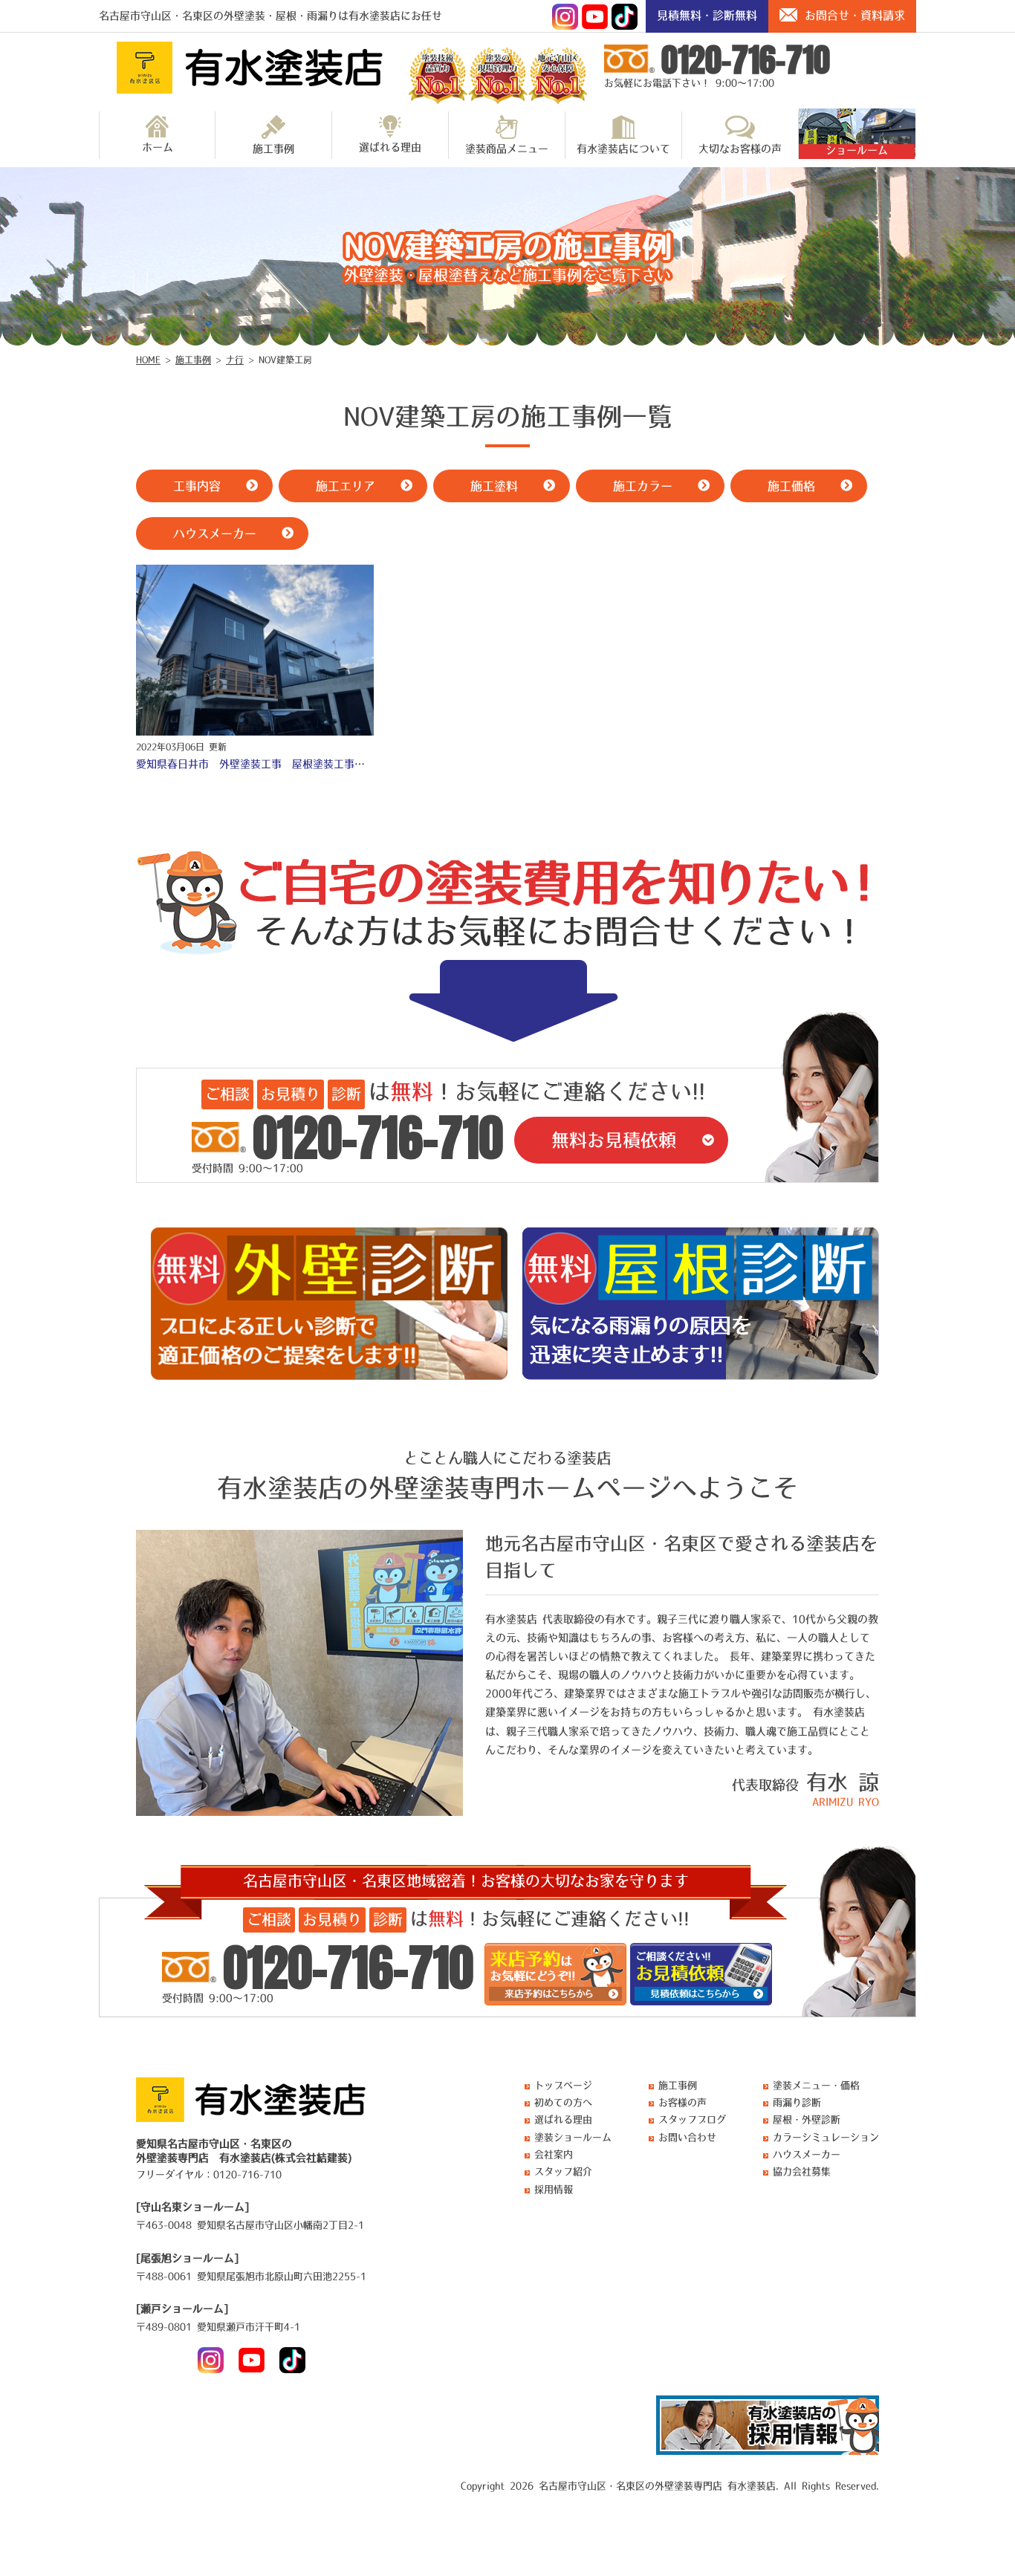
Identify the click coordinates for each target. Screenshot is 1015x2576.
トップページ (563, 2085)
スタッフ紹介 (563, 2171)
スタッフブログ (692, 2119)
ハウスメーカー (807, 2154)
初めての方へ (563, 2102)
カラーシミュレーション (826, 2137)
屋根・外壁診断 (807, 2119)
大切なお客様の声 (740, 149)
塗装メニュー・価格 (816, 2085)
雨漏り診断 (797, 2102)
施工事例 (273, 149)
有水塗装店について (623, 149)
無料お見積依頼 (614, 1140)
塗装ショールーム (573, 2137)
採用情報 (554, 2189)
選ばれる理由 (390, 147)
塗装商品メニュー (507, 149)
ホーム (158, 147)
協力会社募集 (802, 2171)
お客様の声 (682, 2102)
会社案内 (554, 2154)
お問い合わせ (687, 2137)
